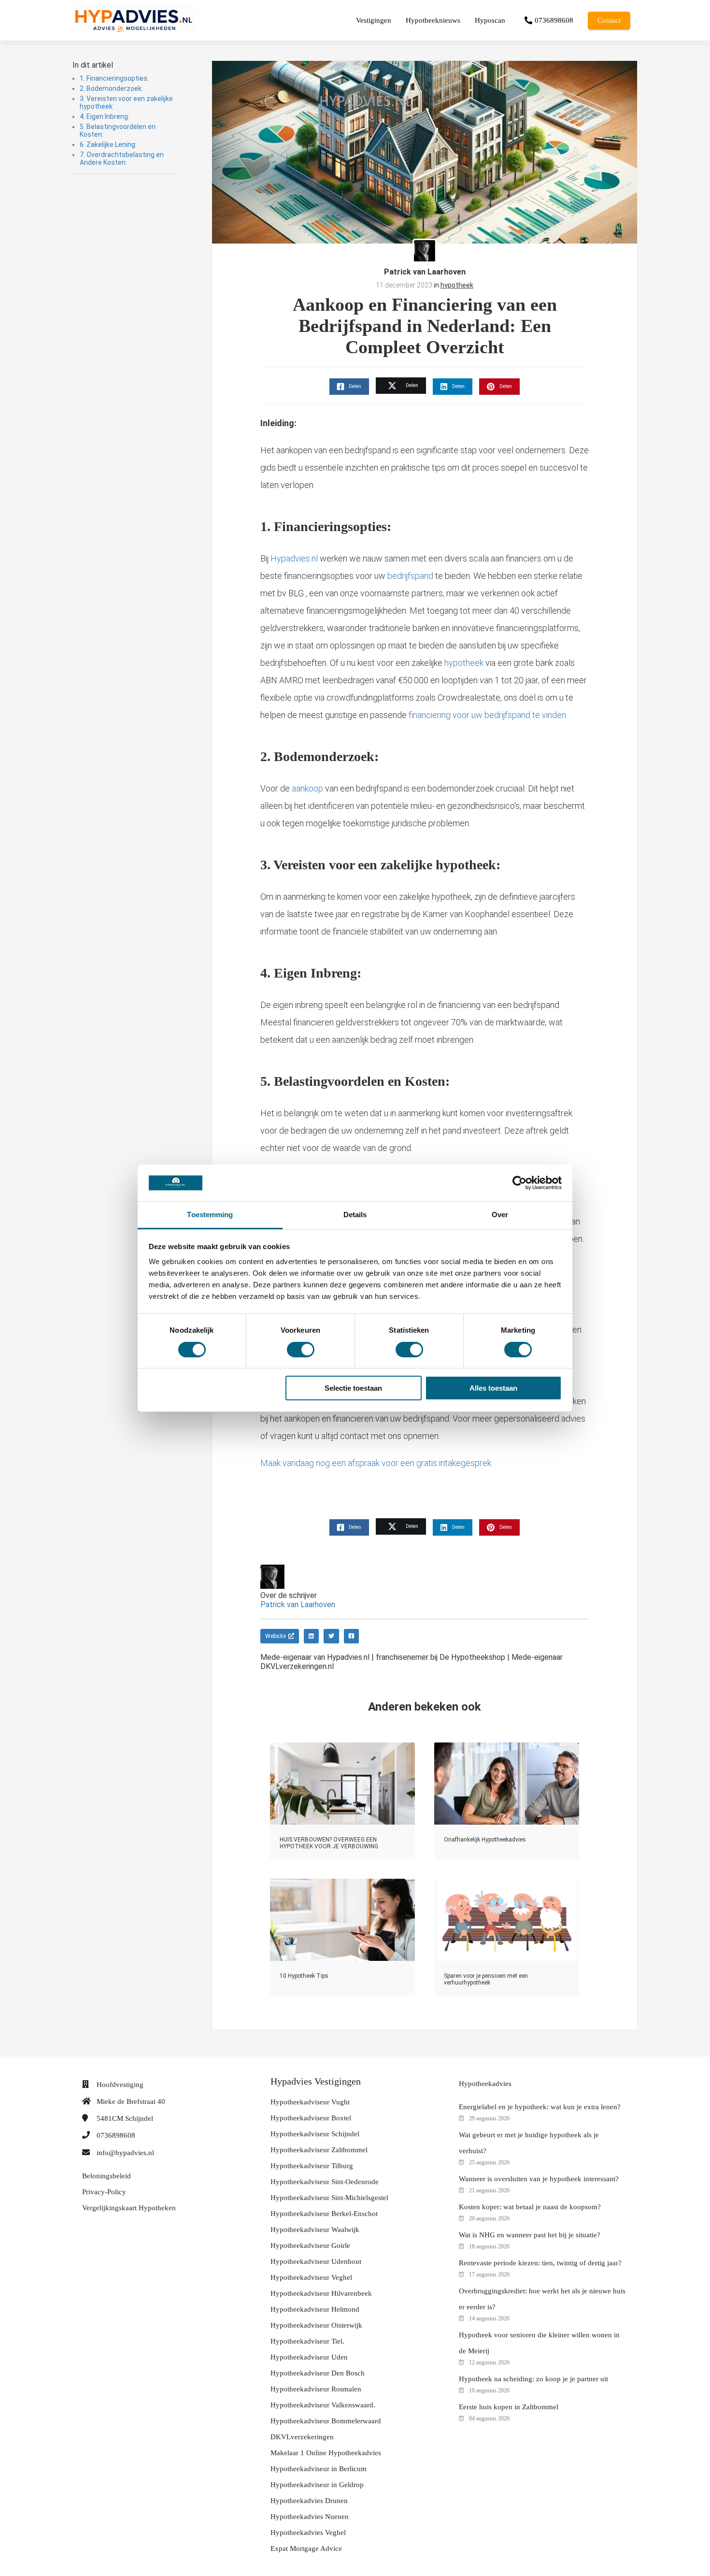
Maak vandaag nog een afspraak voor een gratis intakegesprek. (376, 1463)
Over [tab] (500, 1215)
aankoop (307, 788)
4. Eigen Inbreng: (105, 116)
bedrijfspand (409, 576)
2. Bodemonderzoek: (112, 88)
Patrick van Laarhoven (425, 272)
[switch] (301, 1350)
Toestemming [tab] (210, 1215)
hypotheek (457, 285)
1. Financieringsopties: (115, 78)
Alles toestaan (493, 1388)
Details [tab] (355, 1215)
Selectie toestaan (353, 1388)
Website (276, 1636)
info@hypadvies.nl (125, 2153)
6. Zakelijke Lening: (109, 144)
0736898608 (116, 2135)
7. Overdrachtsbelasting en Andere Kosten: (122, 158)
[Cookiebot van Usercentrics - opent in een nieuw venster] (519, 1183)
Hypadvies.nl (294, 558)
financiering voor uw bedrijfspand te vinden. (488, 715)
